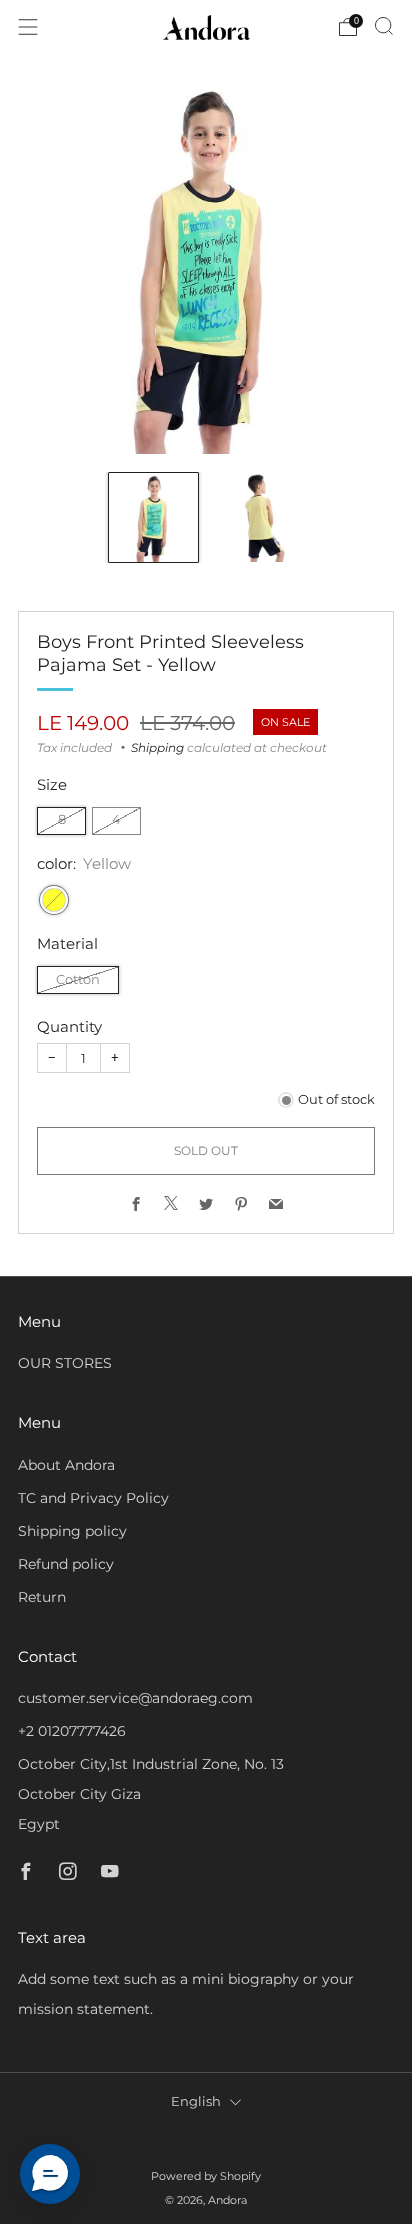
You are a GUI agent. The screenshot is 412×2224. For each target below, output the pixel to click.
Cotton (78, 979)
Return (42, 1597)
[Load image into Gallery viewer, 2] (258, 517)
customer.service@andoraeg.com (135, 1698)
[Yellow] (54, 900)
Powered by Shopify (206, 2176)
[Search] (384, 26)
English (196, 2101)
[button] (50, 2174)
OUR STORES (65, 1363)
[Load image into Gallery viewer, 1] (153, 517)
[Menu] (28, 27)
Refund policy (66, 1564)
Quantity (69, 1026)
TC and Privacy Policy (93, 1498)
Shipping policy (72, 1531)
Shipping (157, 747)
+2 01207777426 (72, 1731)
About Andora (66, 1465)
